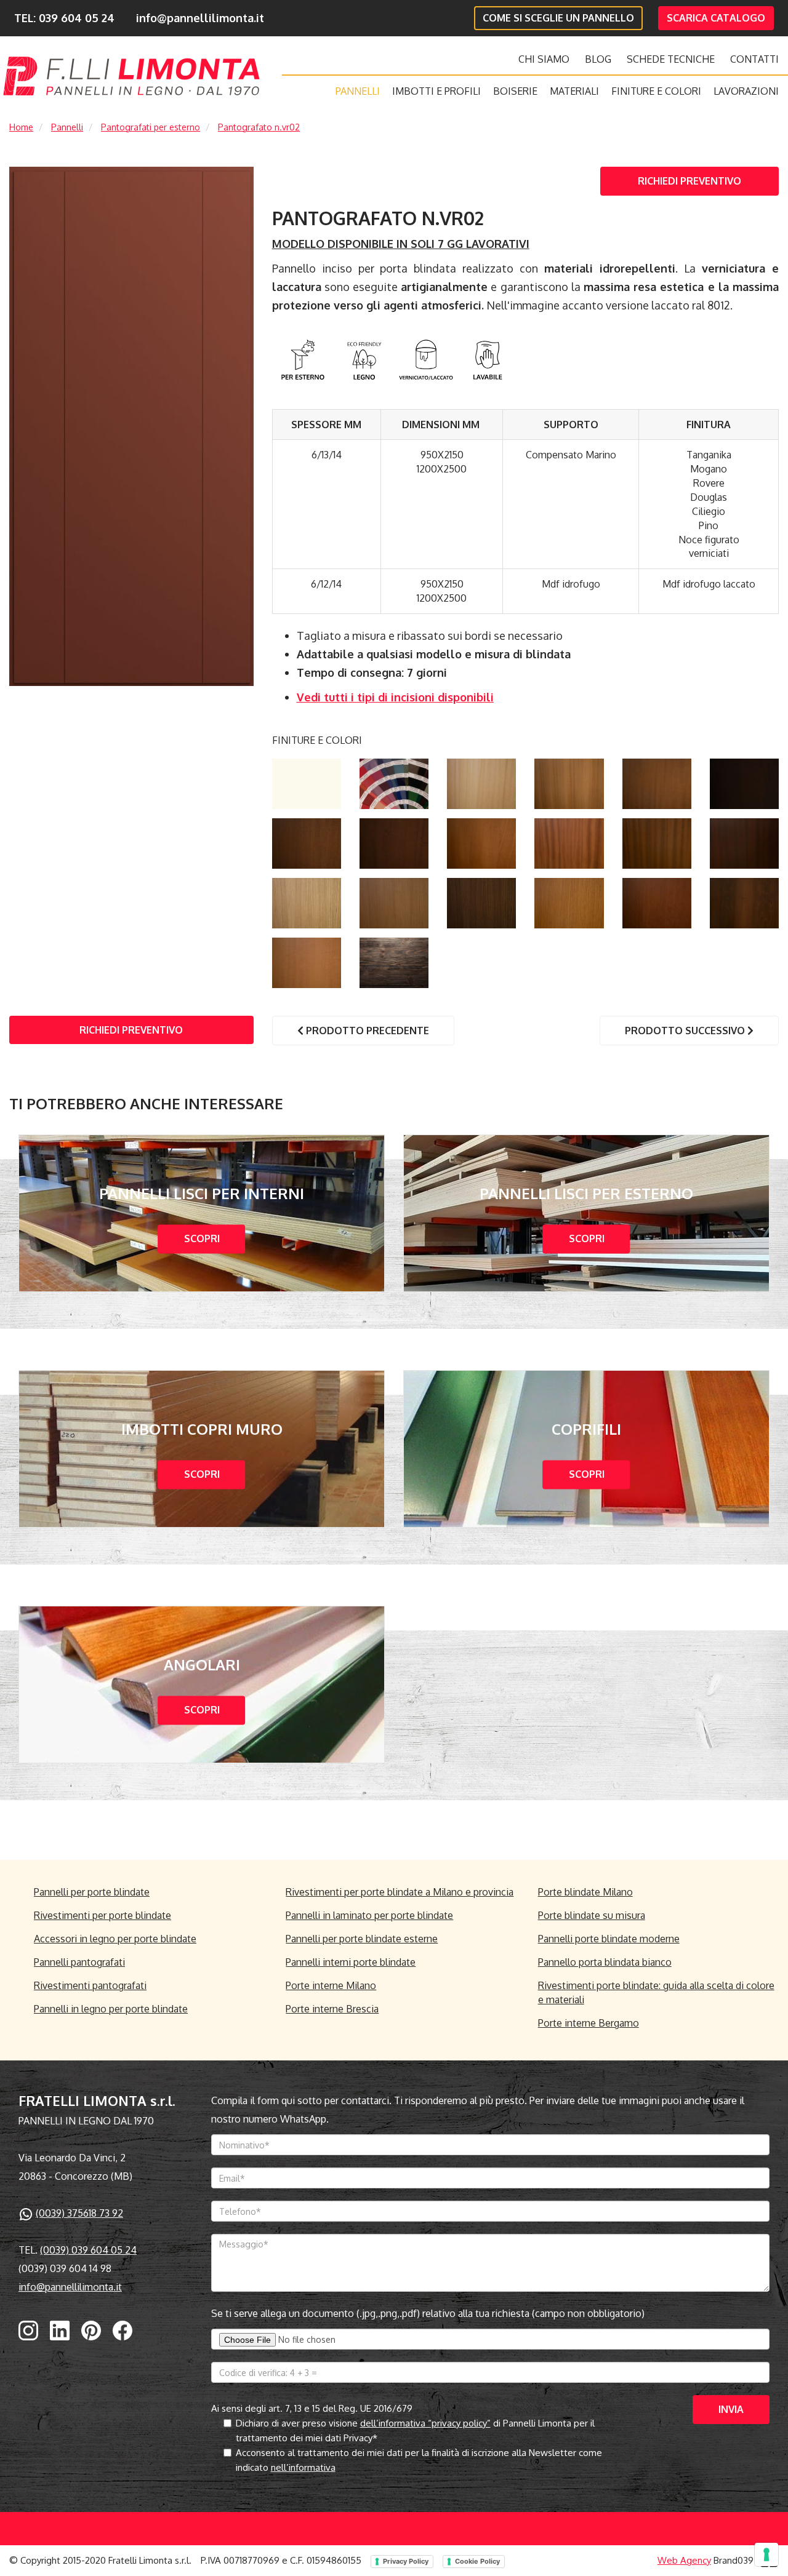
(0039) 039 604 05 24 (88, 2250)
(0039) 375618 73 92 (79, 2213)
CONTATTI (754, 59)
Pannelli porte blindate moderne (609, 1939)
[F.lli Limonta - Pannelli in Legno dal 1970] (131, 76)
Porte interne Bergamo (589, 2023)
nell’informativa (303, 2467)
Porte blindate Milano (585, 1892)
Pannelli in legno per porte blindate (111, 2009)
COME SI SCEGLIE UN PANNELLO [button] (558, 18)
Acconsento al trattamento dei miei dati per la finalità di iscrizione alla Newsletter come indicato (419, 2460)
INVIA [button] (731, 2409)
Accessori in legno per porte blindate (115, 1939)
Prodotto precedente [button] (366, 1031)
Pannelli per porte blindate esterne (362, 1939)
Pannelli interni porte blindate (351, 1962)
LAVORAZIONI (746, 91)
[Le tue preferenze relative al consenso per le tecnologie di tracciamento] (766, 2554)
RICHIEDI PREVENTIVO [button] (689, 181)
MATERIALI (574, 91)
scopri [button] (202, 1238)
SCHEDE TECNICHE (671, 59)
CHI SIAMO (544, 59)
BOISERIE (515, 91)
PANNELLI (358, 91)
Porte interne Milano (331, 1985)
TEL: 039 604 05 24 (64, 18)
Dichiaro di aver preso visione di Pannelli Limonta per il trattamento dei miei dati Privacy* (415, 2430)
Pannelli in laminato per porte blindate (369, 1915)
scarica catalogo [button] (716, 18)
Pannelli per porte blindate (92, 1892)
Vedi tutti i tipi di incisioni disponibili (395, 697)
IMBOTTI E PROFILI (436, 91)
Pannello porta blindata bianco (605, 1962)
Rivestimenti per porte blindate (103, 1915)
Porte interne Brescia (332, 2009)
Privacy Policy (406, 2561)
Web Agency (684, 2560)
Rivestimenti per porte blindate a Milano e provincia (400, 1892)
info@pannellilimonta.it (200, 18)
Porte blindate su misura (592, 1915)
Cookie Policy (477, 2561)
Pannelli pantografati (79, 1962)
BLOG (598, 59)
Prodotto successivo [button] (686, 1031)
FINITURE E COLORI (656, 91)
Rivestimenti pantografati (90, 1985)
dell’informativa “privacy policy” (425, 2423)
